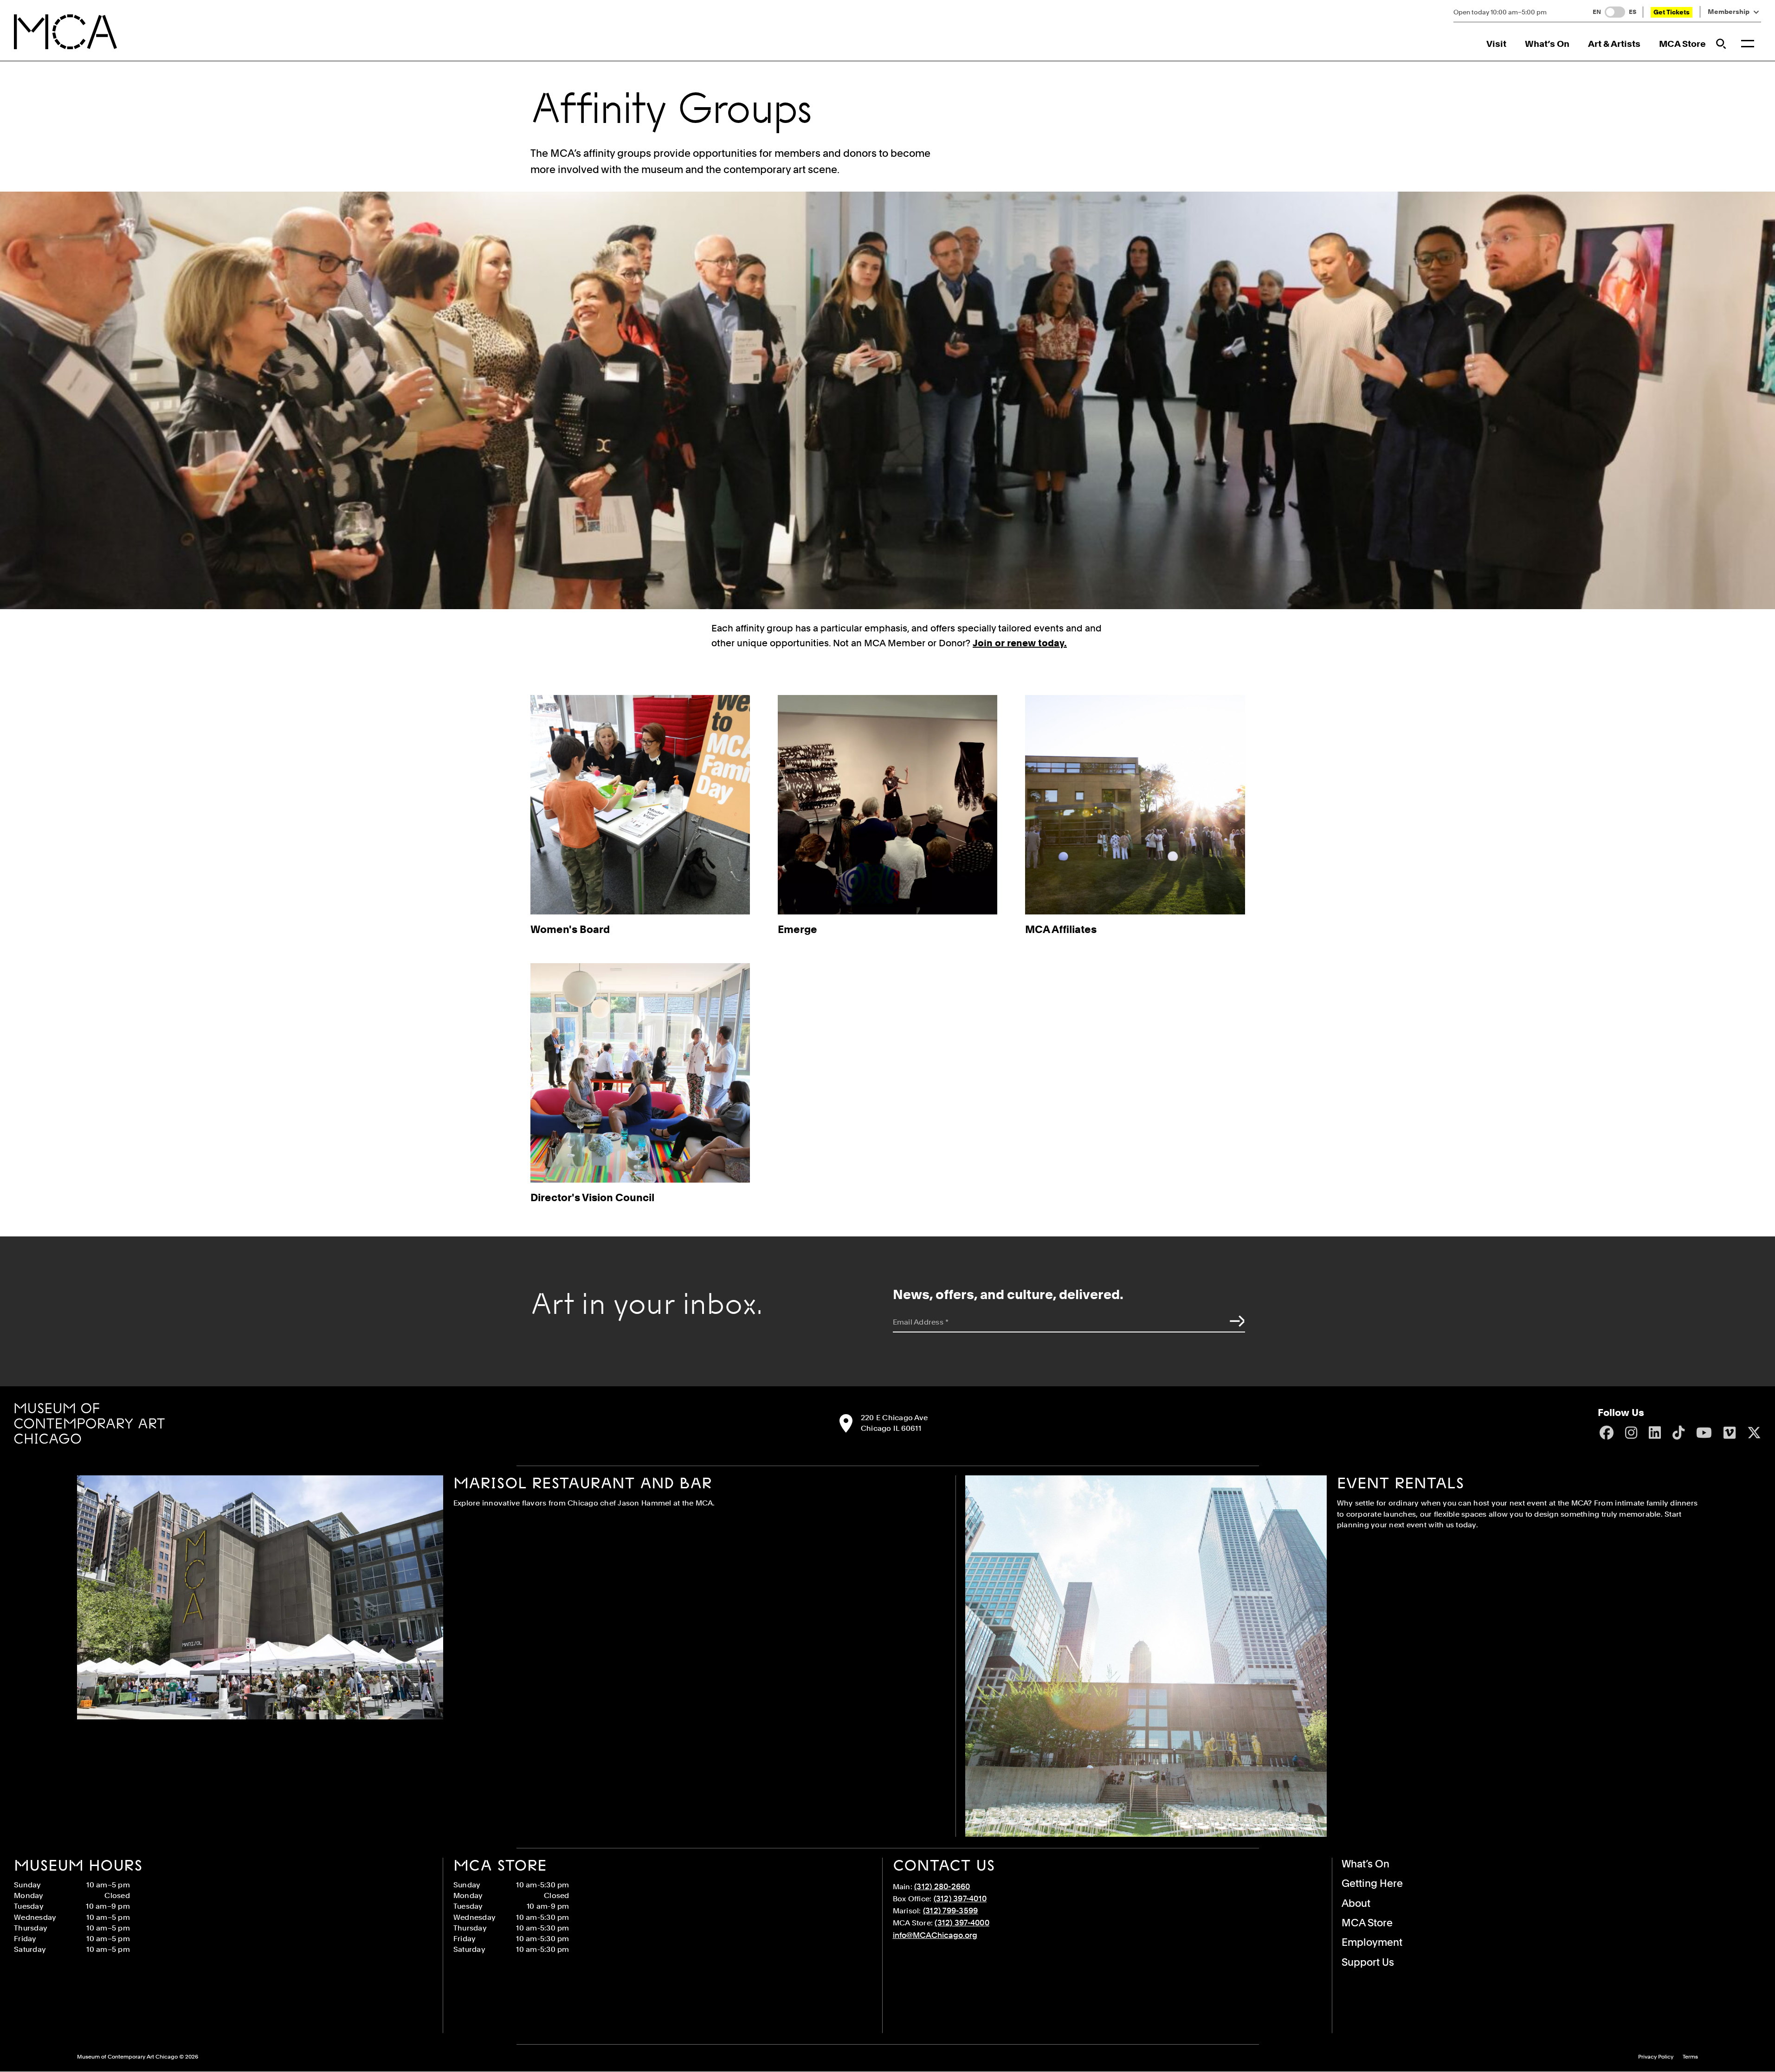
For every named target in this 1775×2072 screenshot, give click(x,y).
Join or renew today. (1020, 643)
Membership (1729, 12)
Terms (1690, 2057)
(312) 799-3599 (951, 1911)
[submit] (1235, 1321)
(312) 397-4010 (960, 1898)
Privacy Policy (1656, 2057)
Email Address (921, 1322)
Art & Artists (1614, 44)
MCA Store (1682, 44)
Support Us (1368, 1962)
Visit (1496, 44)
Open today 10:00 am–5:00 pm (1500, 12)
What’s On (1547, 44)
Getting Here (1372, 1883)
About (1356, 1903)
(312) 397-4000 (962, 1923)
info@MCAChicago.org (935, 1935)
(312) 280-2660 (942, 1886)
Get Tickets (1672, 12)
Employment (1372, 1942)
